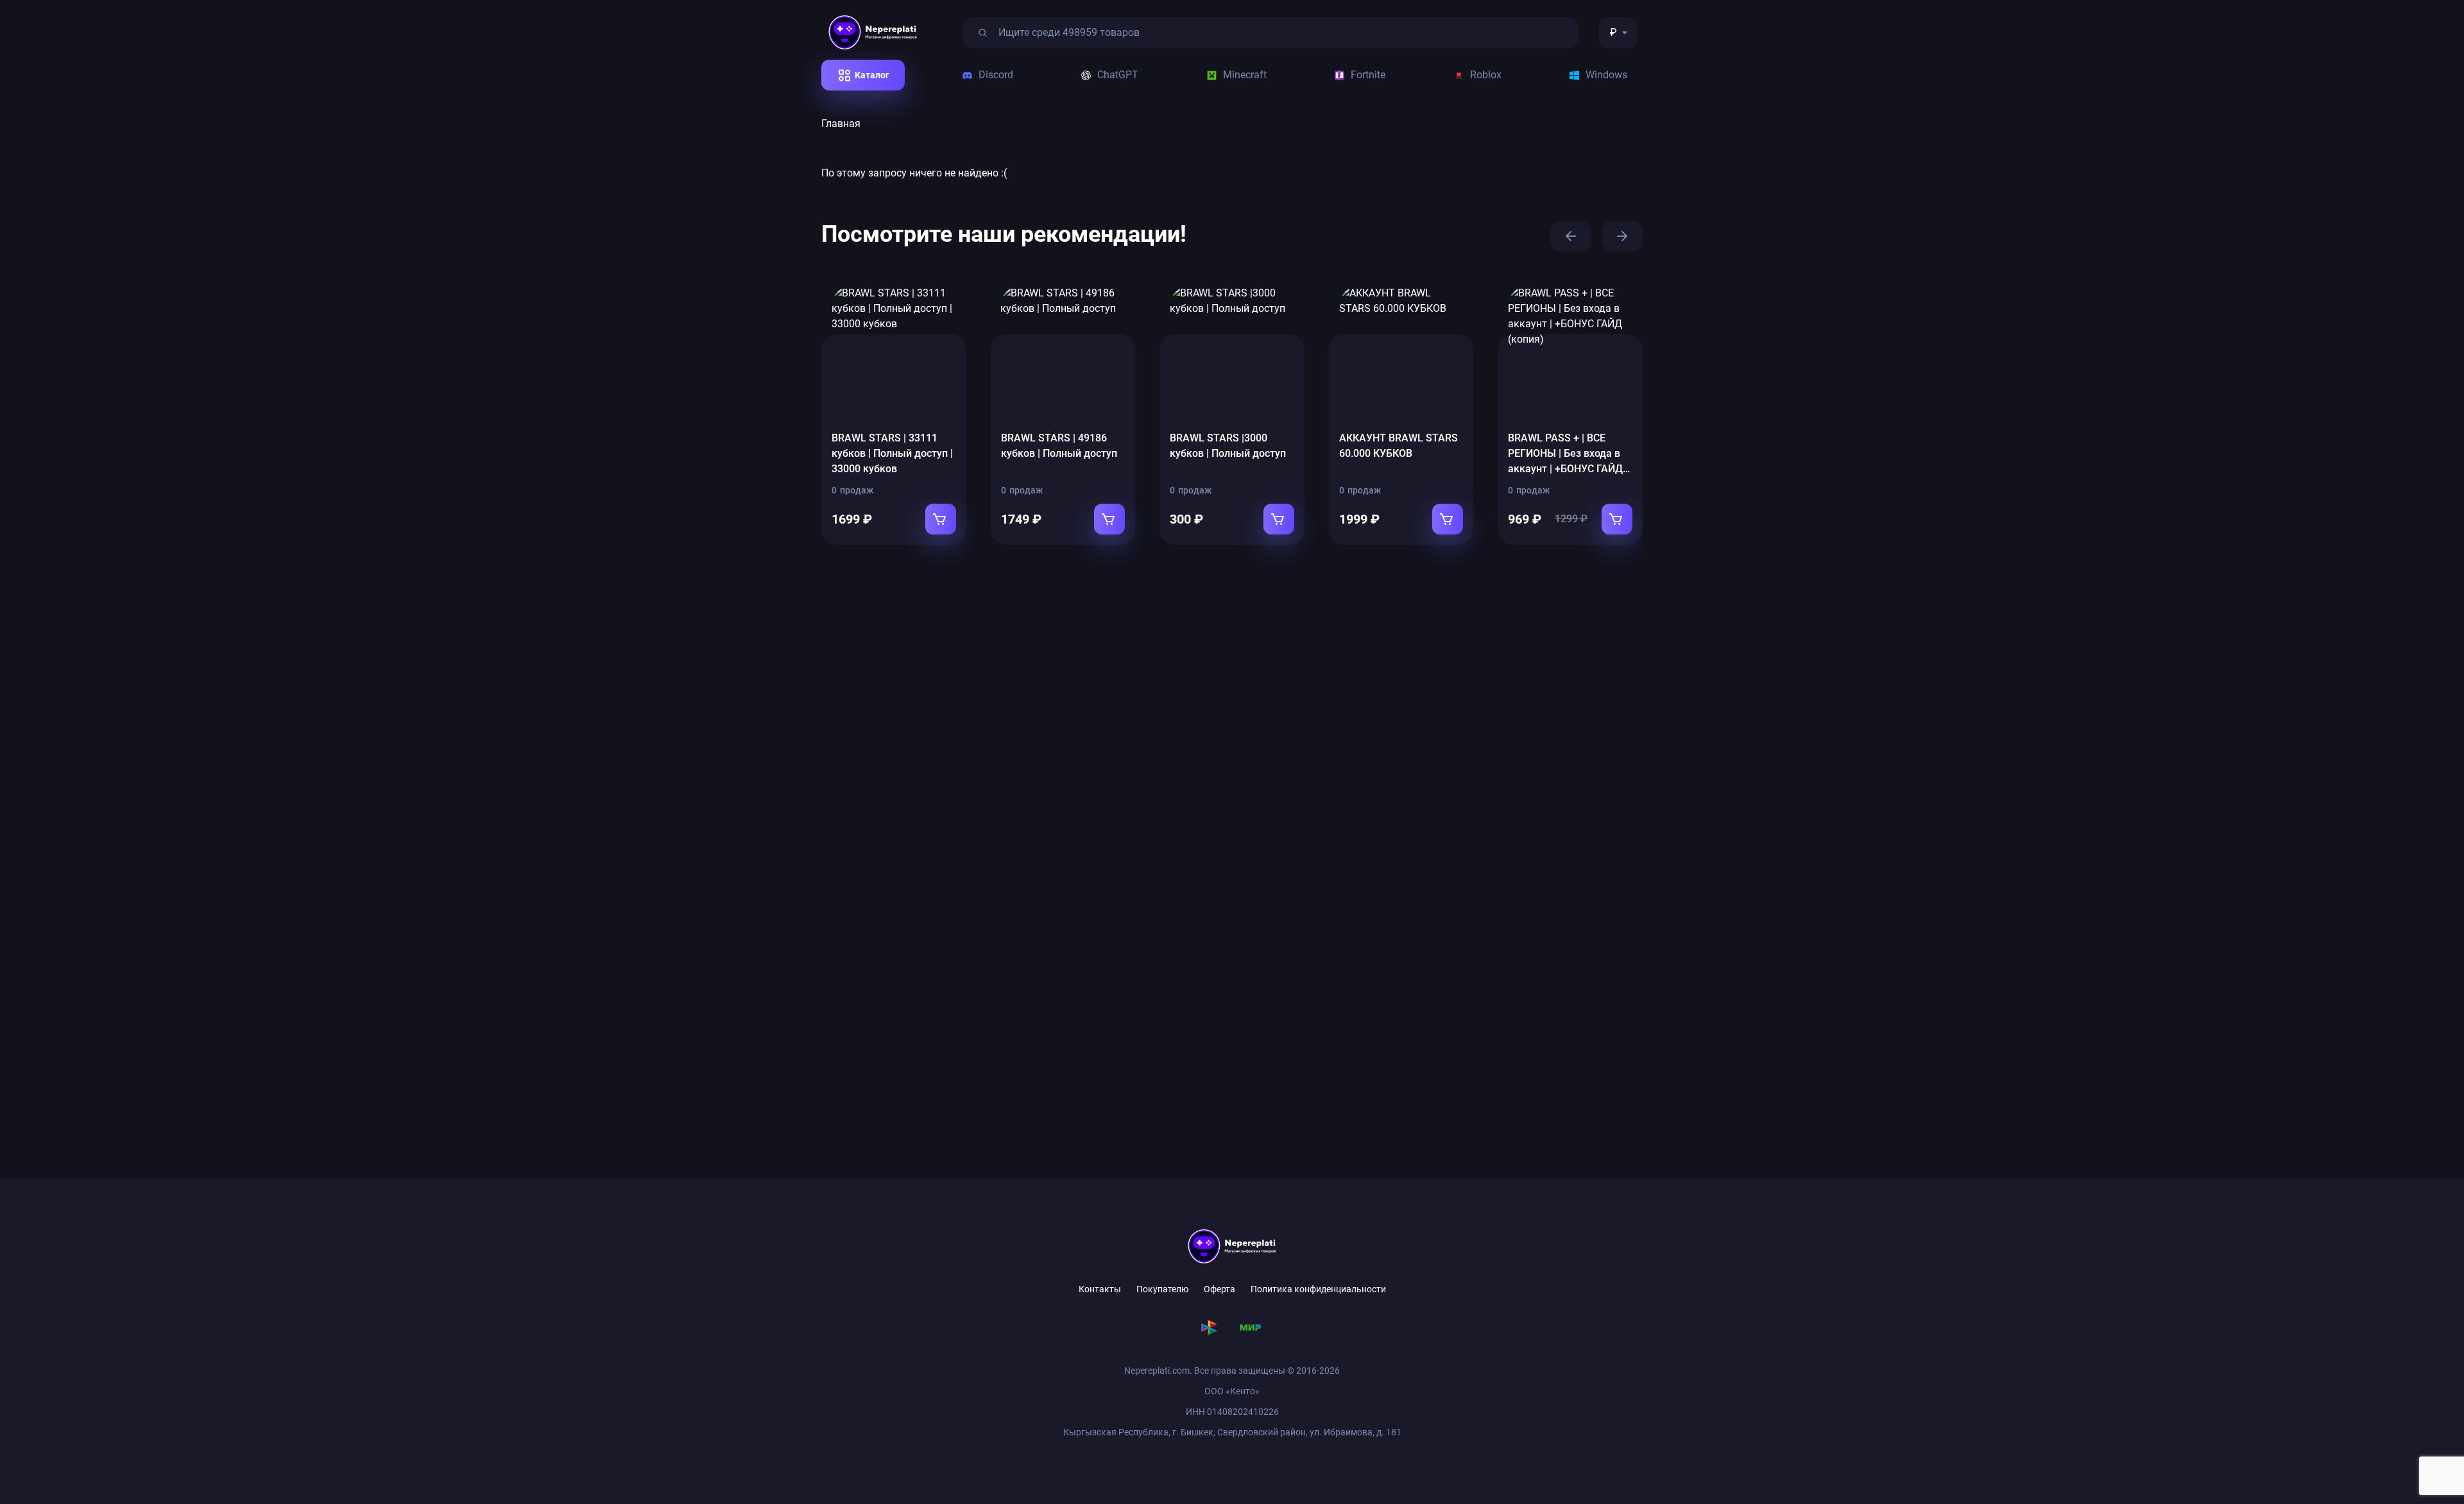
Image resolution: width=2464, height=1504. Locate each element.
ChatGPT (1118, 75)
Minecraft (1245, 75)
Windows (1606, 75)
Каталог (872, 75)
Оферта (1219, 1289)
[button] (1571, 236)
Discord (996, 75)
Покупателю (1162, 1289)
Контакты (1100, 1289)
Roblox (1486, 75)
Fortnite (1368, 75)
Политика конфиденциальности (1318, 1289)
